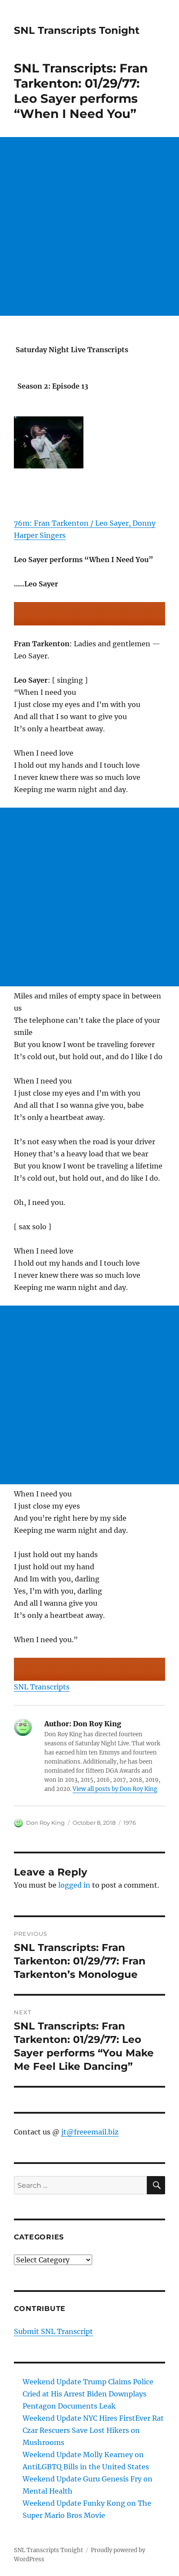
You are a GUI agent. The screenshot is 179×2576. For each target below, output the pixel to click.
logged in (74, 1885)
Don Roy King (45, 1823)
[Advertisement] (89, 226)
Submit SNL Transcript (53, 2331)
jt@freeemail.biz (90, 2132)
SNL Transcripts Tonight (77, 30)
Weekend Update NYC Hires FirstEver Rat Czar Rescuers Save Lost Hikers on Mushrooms (93, 2430)
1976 (130, 1823)
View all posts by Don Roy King (115, 1789)
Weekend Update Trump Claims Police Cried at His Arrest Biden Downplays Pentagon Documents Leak (88, 2394)
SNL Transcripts (42, 1687)
